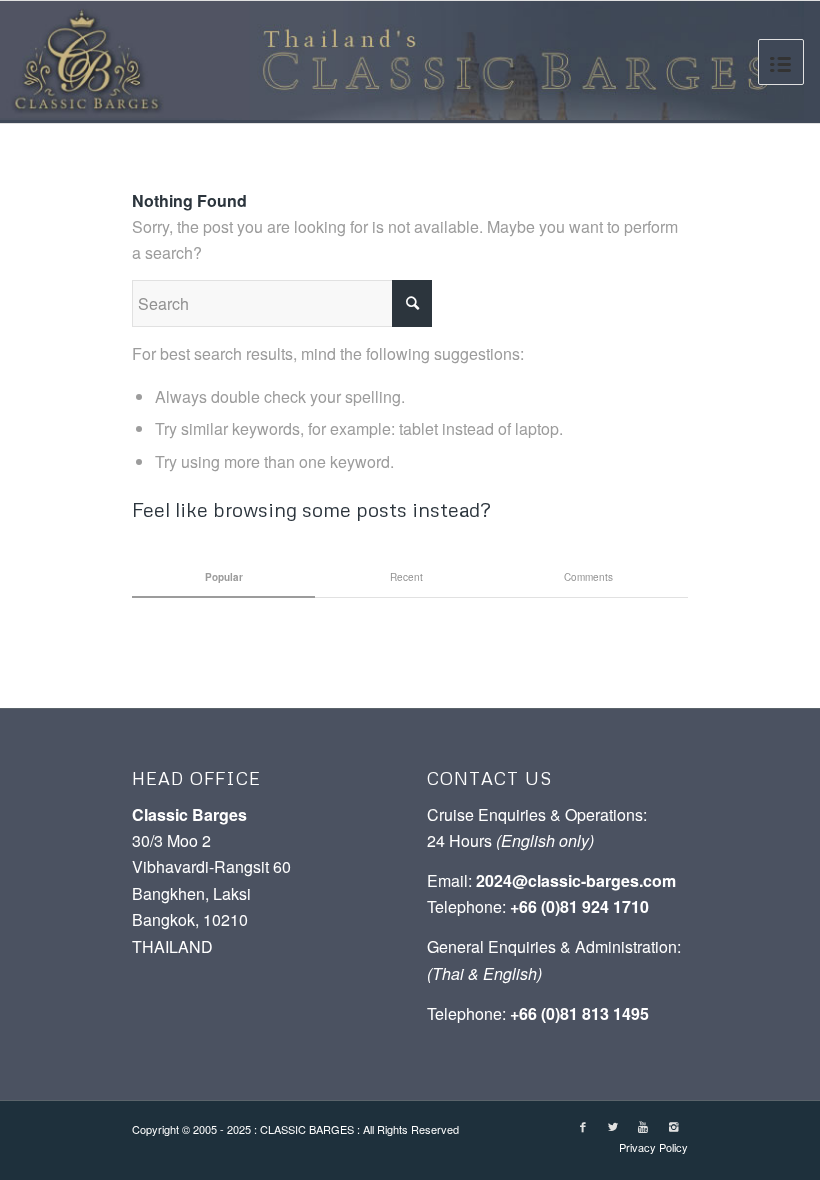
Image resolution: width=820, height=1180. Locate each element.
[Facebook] (583, 1126)
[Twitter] (613, 1126)
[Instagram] (673, 1126)
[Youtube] (643, 1126)
